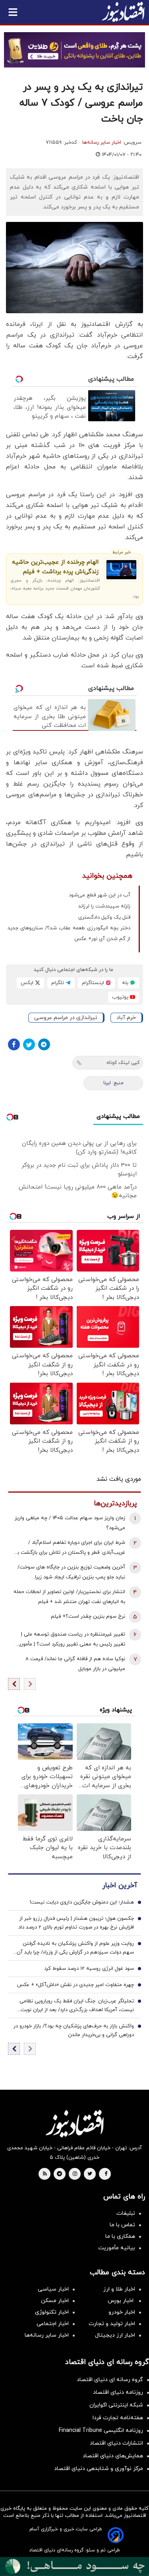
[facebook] (106, 2174)
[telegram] (59, 2174)
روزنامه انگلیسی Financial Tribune (101, 2431)
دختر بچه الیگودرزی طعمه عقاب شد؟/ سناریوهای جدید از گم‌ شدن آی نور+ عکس (69, 933)
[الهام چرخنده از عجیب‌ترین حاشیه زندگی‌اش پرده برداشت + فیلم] (121, 570)
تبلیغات (126, 2213)
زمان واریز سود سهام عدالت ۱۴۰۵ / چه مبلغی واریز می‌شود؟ (70, 1523)
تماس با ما (122, 2225)
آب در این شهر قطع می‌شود (100, 895)
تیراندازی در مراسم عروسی (66, 1018)
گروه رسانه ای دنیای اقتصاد (110, 2380)
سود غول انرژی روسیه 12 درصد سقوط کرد (89, 1969)
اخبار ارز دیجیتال (115, 2335)
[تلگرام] (44, 1044)
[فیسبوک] (14, 1044)
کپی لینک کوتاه (123, 1063)
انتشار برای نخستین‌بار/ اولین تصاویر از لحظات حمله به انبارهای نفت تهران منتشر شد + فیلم (69, 1597)
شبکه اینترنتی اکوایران (116, 2405)
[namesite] (123, 12)
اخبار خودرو (122, 2312)
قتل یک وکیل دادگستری (104, 917)
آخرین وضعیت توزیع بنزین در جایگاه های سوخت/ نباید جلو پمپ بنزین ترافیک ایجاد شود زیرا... (71, 1572)
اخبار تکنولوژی (52, 2312)
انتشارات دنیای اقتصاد (116, 2443)
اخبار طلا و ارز (119, 2289)
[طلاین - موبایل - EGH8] (74, 50)
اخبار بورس (121, 2301)
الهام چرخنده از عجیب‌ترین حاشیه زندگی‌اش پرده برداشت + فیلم (55, 567)
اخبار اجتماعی (53, 2324)
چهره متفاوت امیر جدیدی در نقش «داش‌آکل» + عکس (75, 1985)
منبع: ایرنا (113, 1083)
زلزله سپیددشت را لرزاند (104, 906)
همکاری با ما (120, 2236)
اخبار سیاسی (53, 2289)
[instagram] (75, 2174)
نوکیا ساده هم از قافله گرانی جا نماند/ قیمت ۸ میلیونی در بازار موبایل (75, 1664)
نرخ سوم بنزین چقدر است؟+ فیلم (88, 1617)
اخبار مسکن (55, 2301)
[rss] (45, 2174)
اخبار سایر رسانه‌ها (102, 143)
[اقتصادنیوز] (74, 2123)
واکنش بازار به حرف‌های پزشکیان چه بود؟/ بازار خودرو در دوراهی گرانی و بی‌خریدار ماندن (74, 2031)
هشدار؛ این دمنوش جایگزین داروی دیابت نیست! (82, 1902)
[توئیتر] (29, 1044)
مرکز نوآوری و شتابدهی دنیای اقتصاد (99, 2469)
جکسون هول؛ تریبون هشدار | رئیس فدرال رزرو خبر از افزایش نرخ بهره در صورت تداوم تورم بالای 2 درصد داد (76, 1923)
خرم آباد (126, 1018)
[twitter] (90, 2174)
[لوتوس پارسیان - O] (74, 2566)
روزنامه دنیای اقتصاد (118, 2392)
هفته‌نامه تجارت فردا (118, 2418)
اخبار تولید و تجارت (112, 2324)
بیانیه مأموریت (117, 2248)
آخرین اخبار (120, 1885)
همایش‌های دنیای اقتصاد (113, 2456)
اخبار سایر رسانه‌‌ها (47, 2335)
